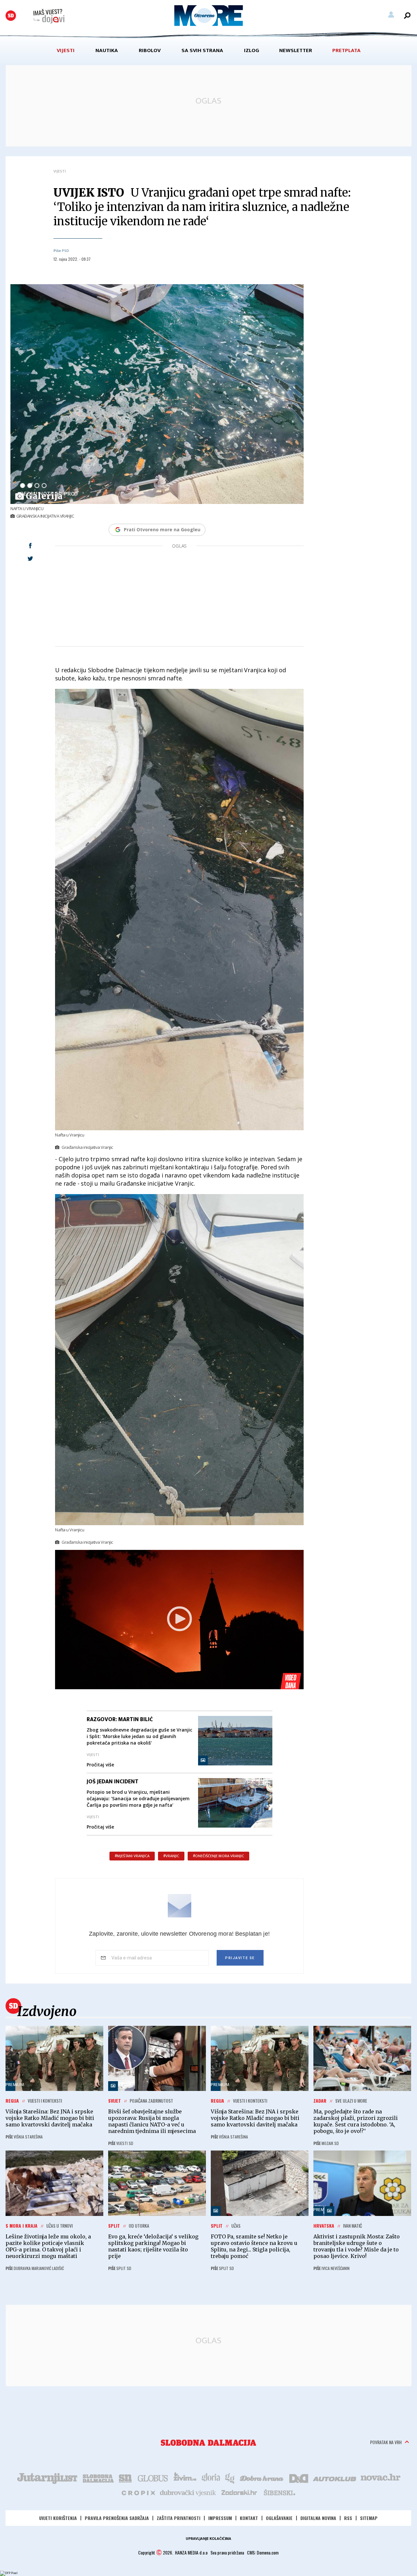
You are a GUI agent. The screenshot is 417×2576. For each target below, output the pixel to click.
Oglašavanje (279, 2518)
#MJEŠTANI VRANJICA (132, 1856)
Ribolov (150, 50)
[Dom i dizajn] (299, 2478)
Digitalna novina (318, 2518)
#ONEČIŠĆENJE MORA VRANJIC (218, 1856)
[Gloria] (211, 2478)
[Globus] (153, 2478)
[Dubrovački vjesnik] (188, 2492)
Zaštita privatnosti (179, 2518)
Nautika (107, 50)
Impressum (220, 2518)
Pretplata (346, 50)
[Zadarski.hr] (239, 2492)
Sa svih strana (202, 50)
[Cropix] (138, 2492)
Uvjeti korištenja (58, 2518)
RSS (348, 2518)
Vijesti (66, 50)
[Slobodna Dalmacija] (11, 16)
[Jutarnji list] (47, 2478)
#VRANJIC (171, 1856)
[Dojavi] (49, 16)
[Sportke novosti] (125, 2478)
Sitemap (369, 2518)
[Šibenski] (279, 2492)
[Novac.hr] (381, 2478)
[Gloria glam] (230, 2478)
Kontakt (249, 2518)
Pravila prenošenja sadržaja (117, 2518)
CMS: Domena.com (263, 2552)
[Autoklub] (335, 2478)
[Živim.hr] (185, 2478)
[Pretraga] (407, 16)
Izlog (252, 50)
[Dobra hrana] (262, 2478)
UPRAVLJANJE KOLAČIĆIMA (208, 2539)
